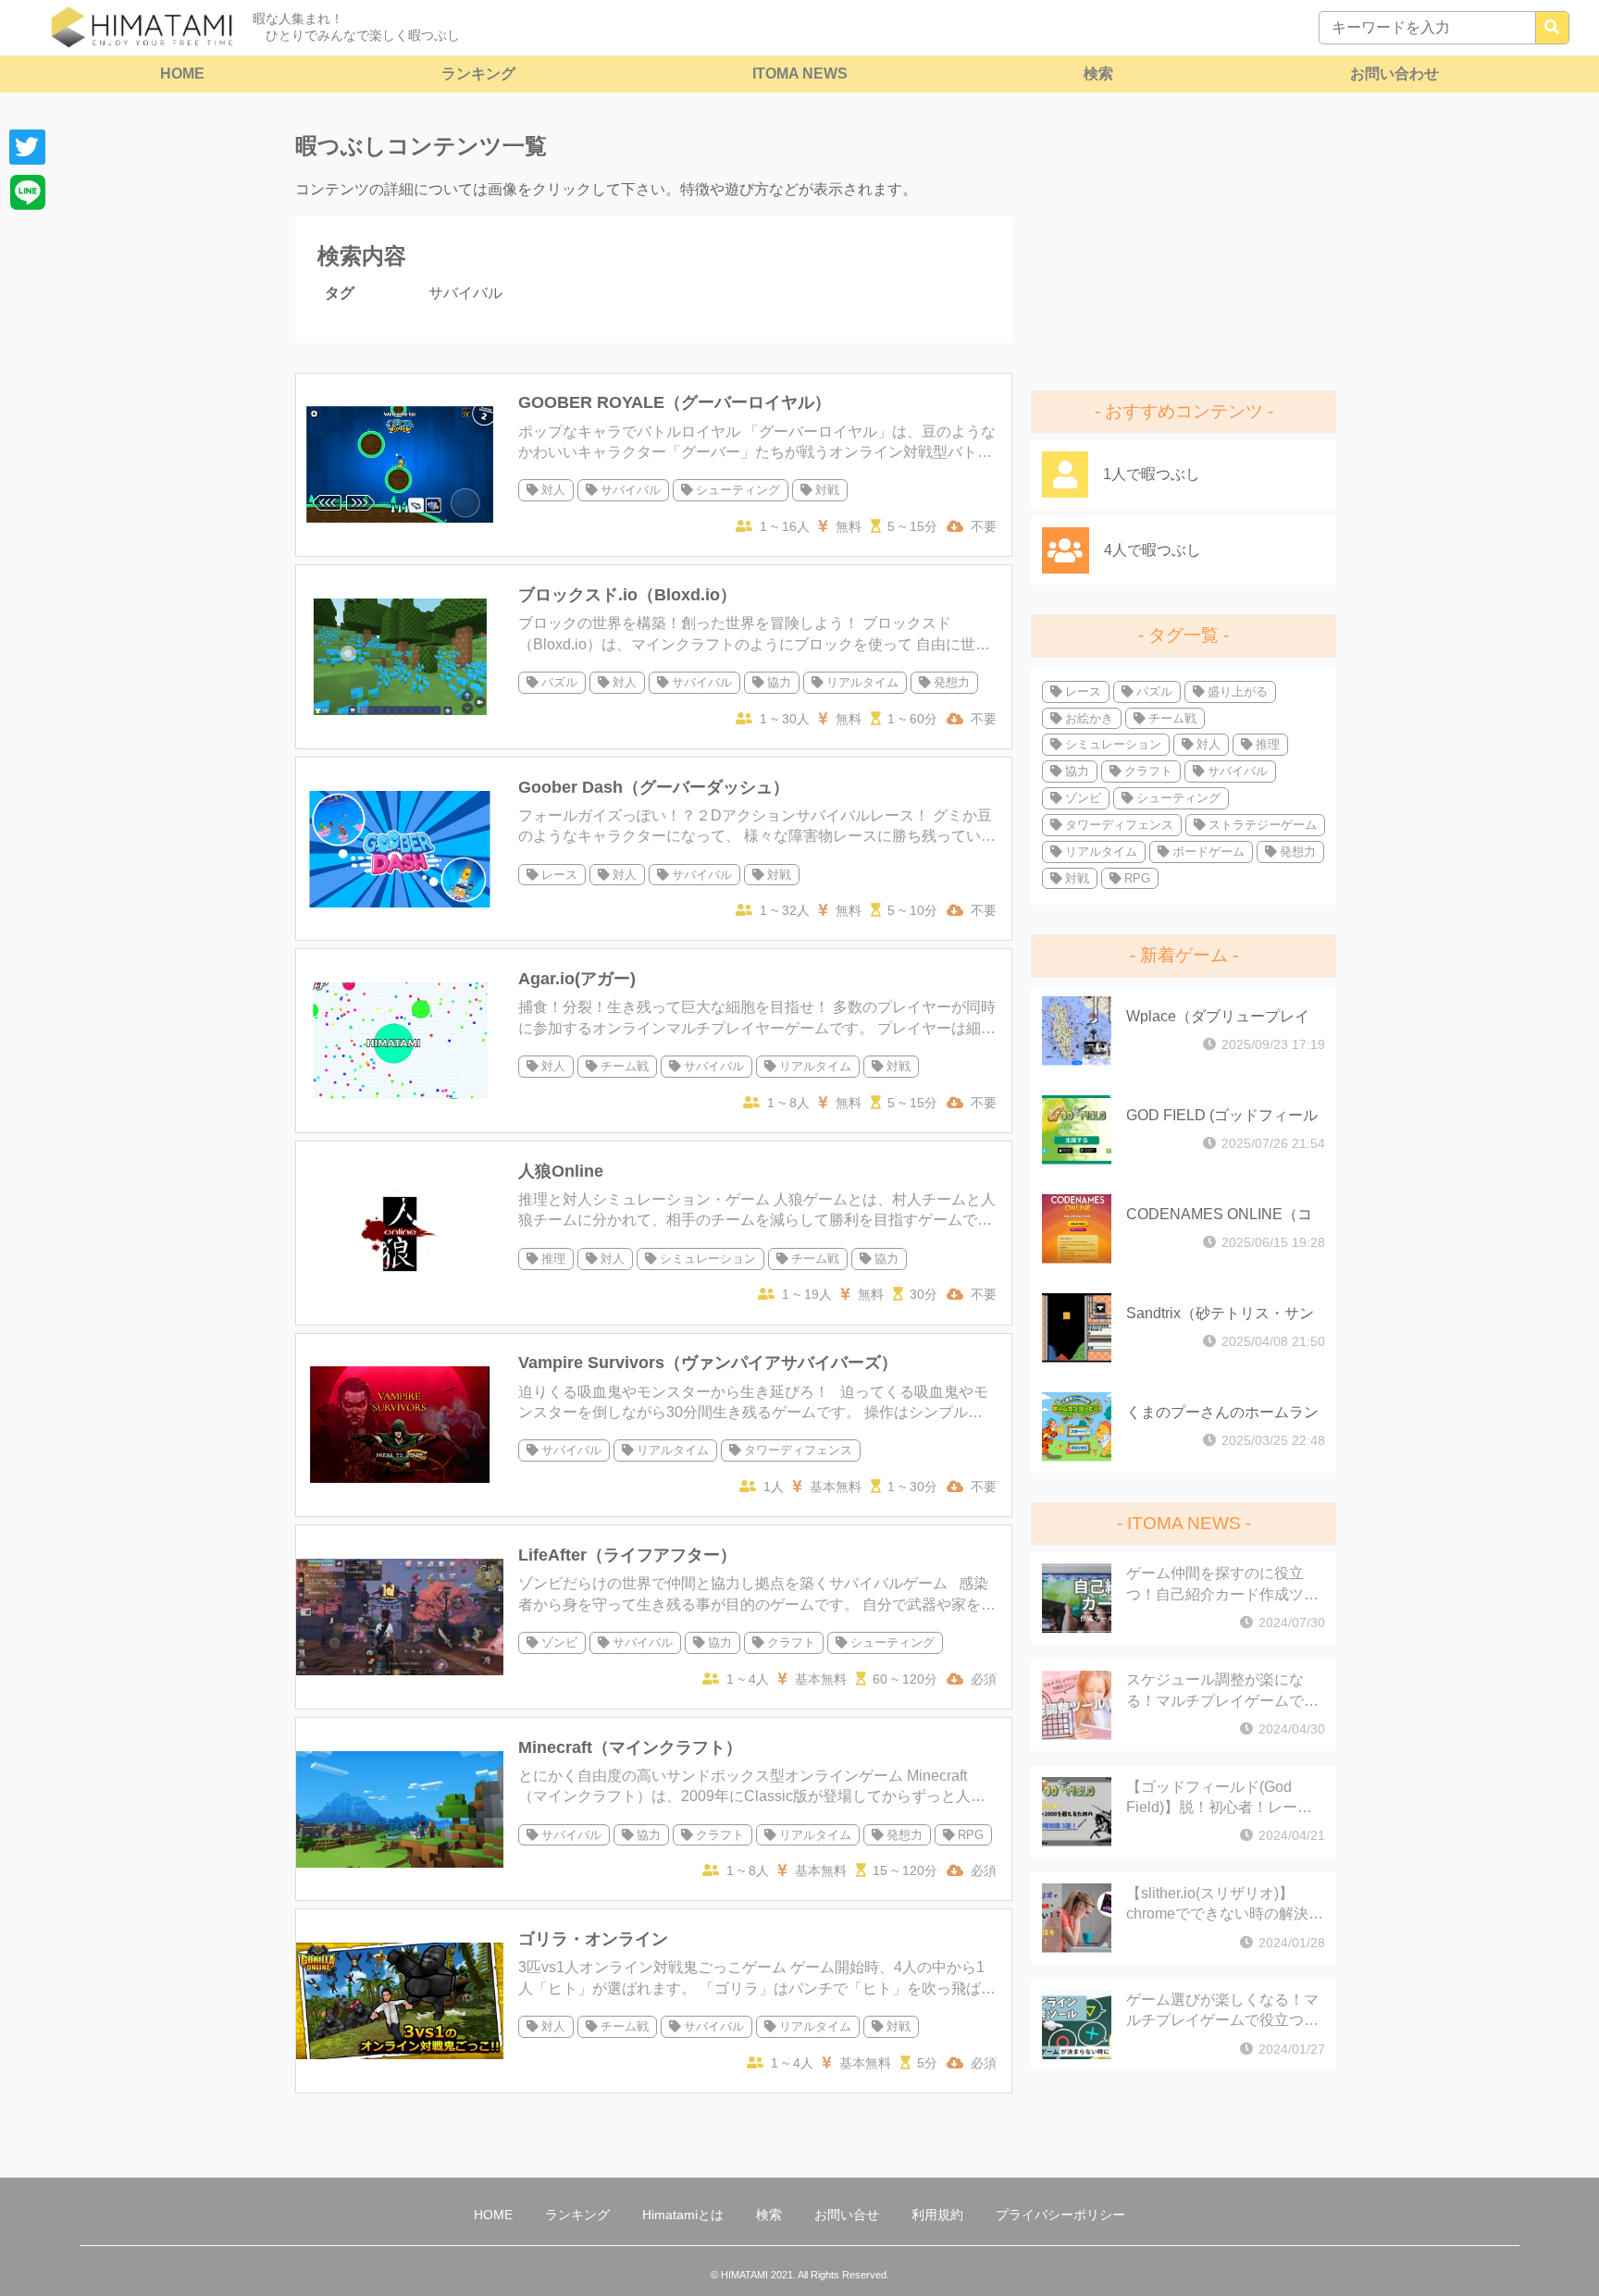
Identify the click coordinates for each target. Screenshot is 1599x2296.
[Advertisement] (1184, 245)
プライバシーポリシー (1060, 2215)
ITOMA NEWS (800, 74)
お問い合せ (847, 2215)
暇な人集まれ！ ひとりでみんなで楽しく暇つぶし (356, 27)
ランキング (478, 74)
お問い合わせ (1394, 74)
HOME (182, 74)
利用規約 (937, 2215)
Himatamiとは (683, 2215)
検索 (1098, 74)
